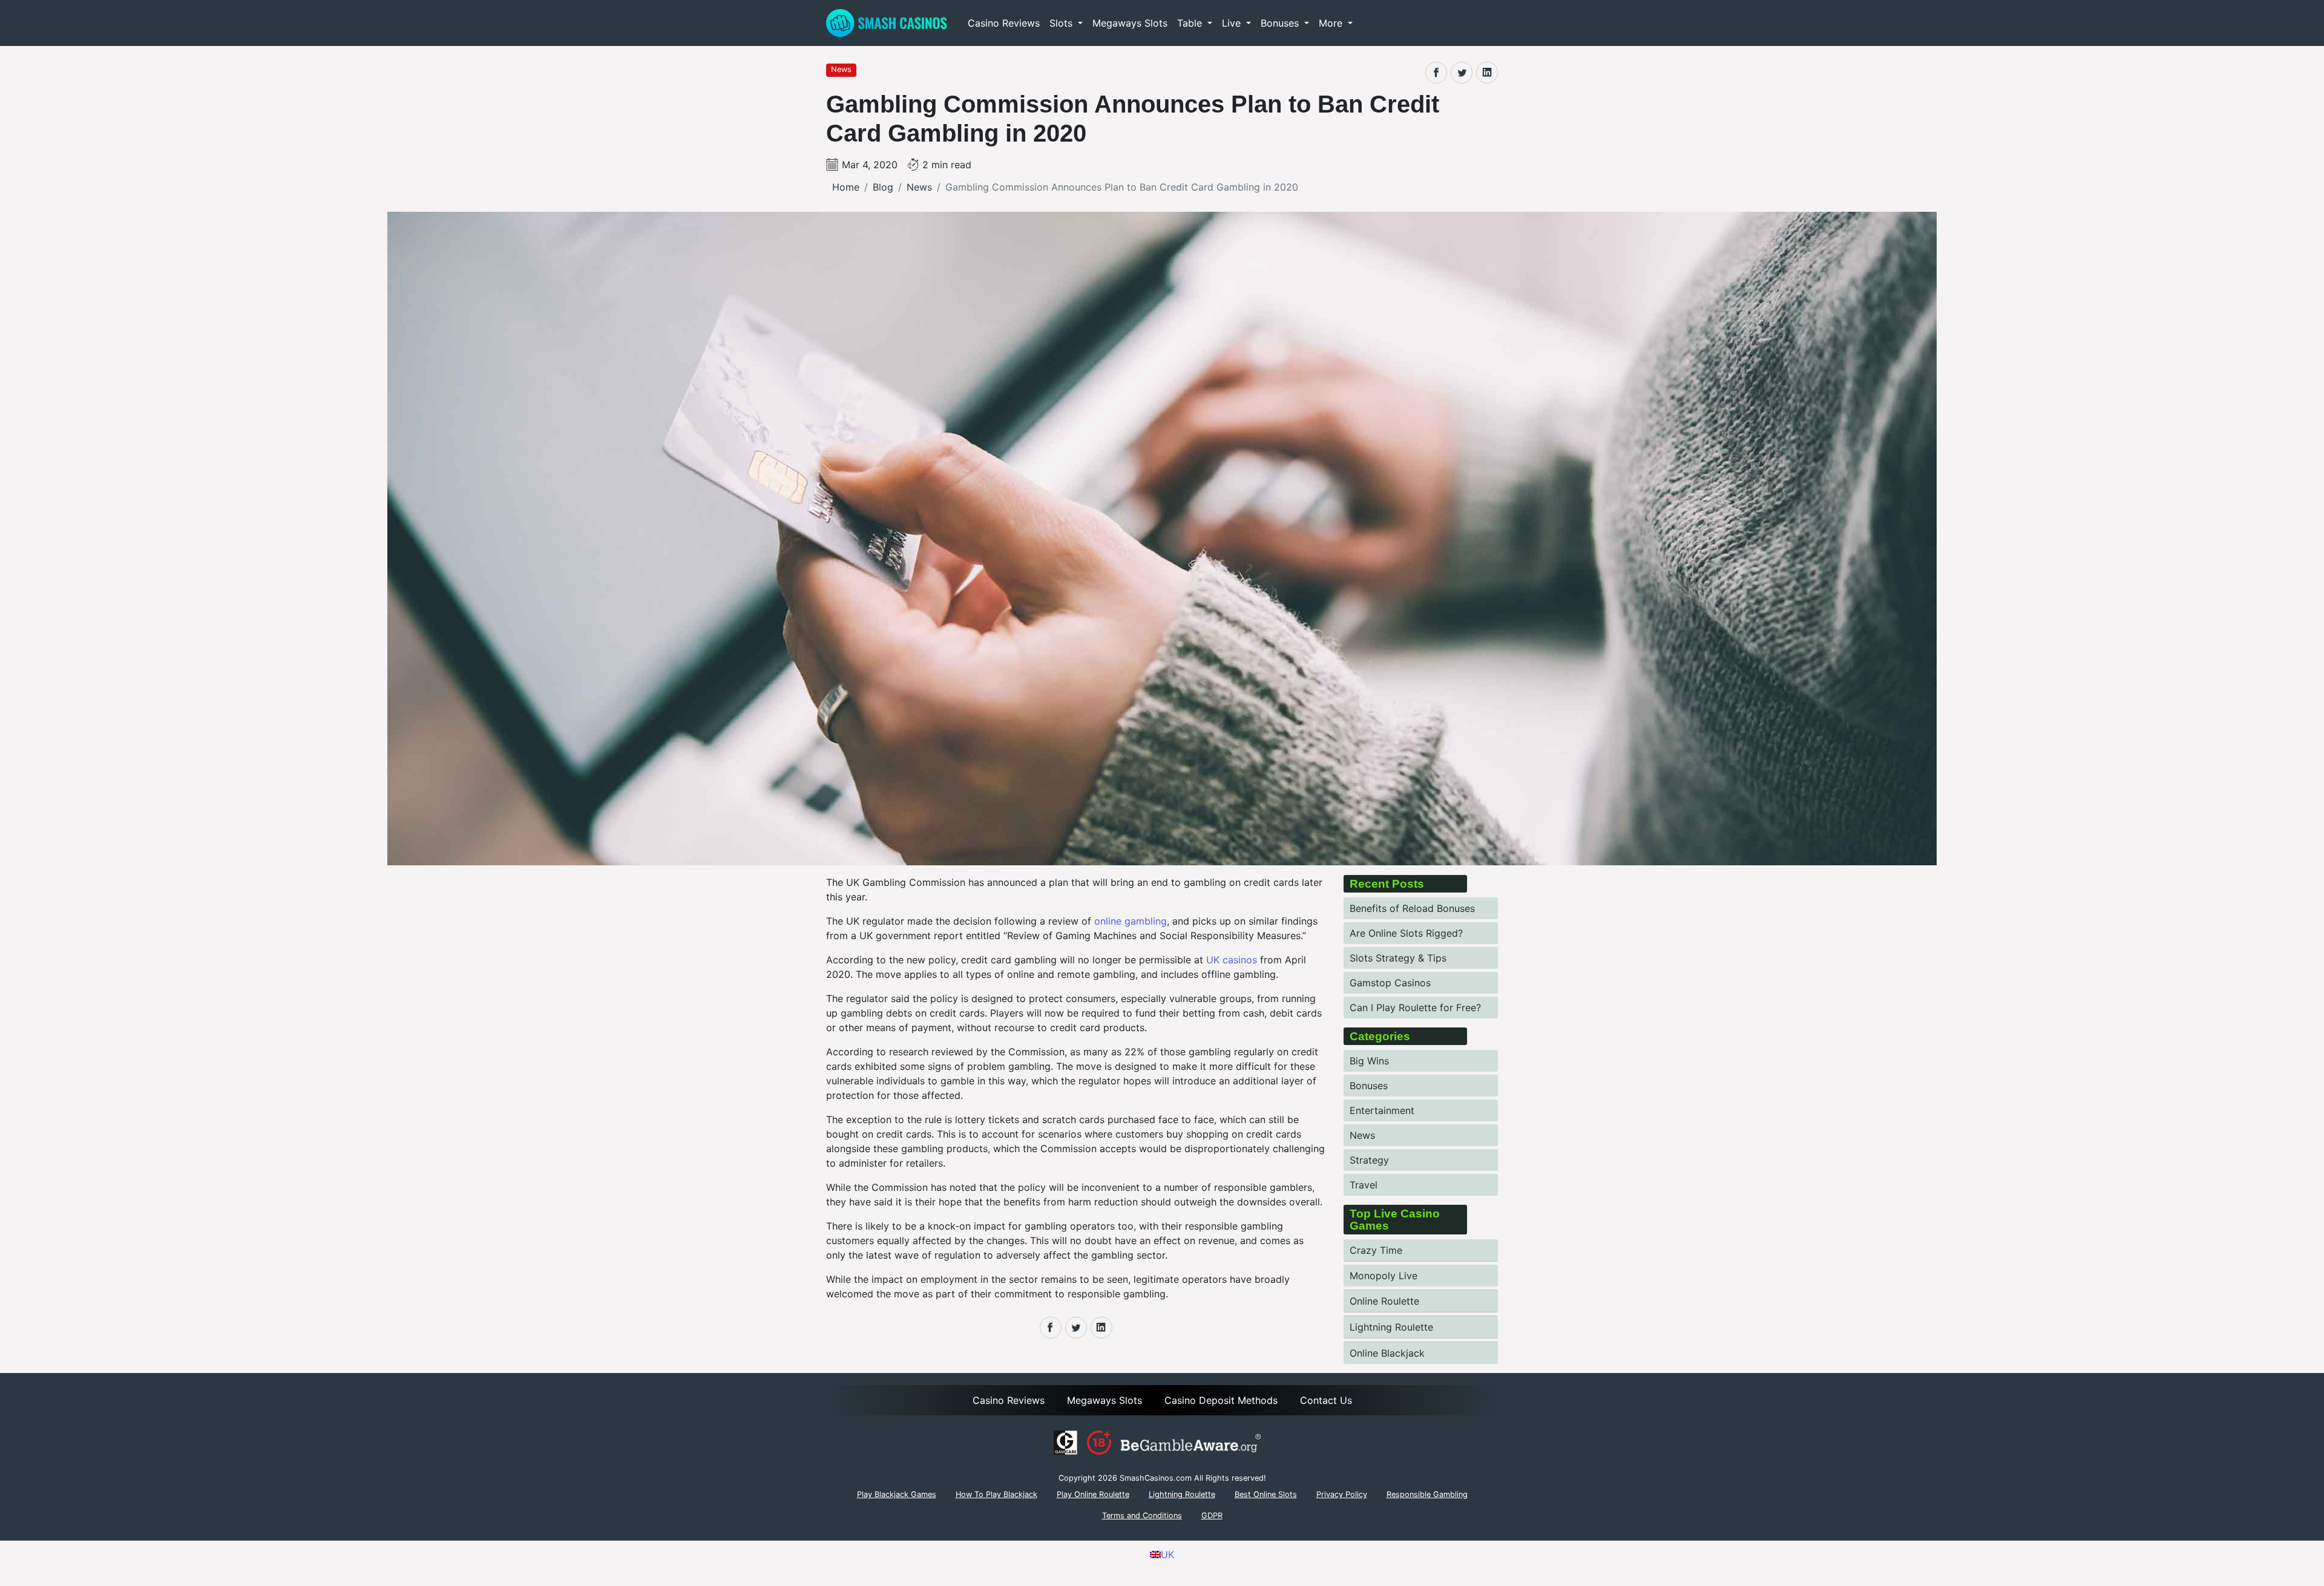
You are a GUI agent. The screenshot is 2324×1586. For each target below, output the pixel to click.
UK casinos (1232, 960)
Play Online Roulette (1093, 1494)
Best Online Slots (1266, 1494)
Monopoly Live (1384, 1276)
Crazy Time (1376, 1250)
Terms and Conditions (1142, 1516)
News (1362, 1135)
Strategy (1369, 1160)
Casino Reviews (1004, 23)
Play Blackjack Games (897, 1494)
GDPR (1212, 1516)
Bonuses (1369, 1086)
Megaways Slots (1130, 23)
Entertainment (1382, 1110)
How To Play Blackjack (996, 1494)
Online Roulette (1384, 1301)
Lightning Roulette (1391, 1327)
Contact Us (1326, 1400)
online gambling (1131, 921)
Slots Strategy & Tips (1398, 958)
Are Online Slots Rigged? (1406, 933)
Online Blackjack (1387, 1353)
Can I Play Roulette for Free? (1415, 1008)
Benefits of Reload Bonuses (1412, 908)
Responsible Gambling (1427, 1494)
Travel (1364, 1185)
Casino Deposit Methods (1221, 1400)
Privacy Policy (1342, 1494)
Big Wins (1369, 1061)
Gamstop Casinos (1390, 983)
